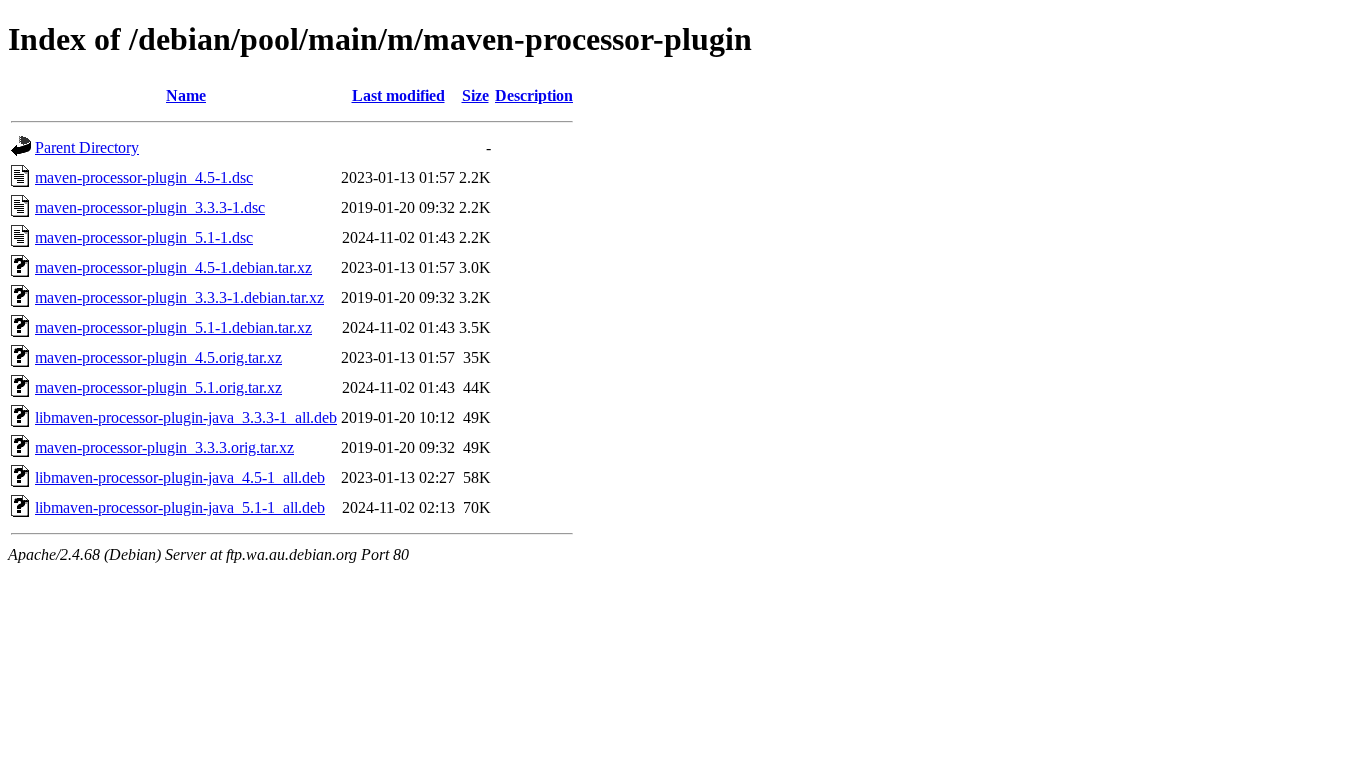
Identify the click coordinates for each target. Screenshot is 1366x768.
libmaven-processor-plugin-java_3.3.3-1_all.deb (186, 417)
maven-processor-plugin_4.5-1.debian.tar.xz (173, 267)
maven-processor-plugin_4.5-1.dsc (144, 177)
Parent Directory (87, 147)
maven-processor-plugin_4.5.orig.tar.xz (158, 357)
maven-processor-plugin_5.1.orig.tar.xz (158, 387)
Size (475, 95)
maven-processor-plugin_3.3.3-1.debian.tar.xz (179, 297)
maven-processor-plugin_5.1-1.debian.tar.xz (173, 327)
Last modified (398, 95)
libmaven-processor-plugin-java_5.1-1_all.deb (180, 507)
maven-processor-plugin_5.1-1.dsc (144, 237)
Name (186, 95)
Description (534, 95)
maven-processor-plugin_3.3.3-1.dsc (150, 207)
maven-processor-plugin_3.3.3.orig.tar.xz (164, 447)
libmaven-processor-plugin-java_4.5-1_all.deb (180, 477)
